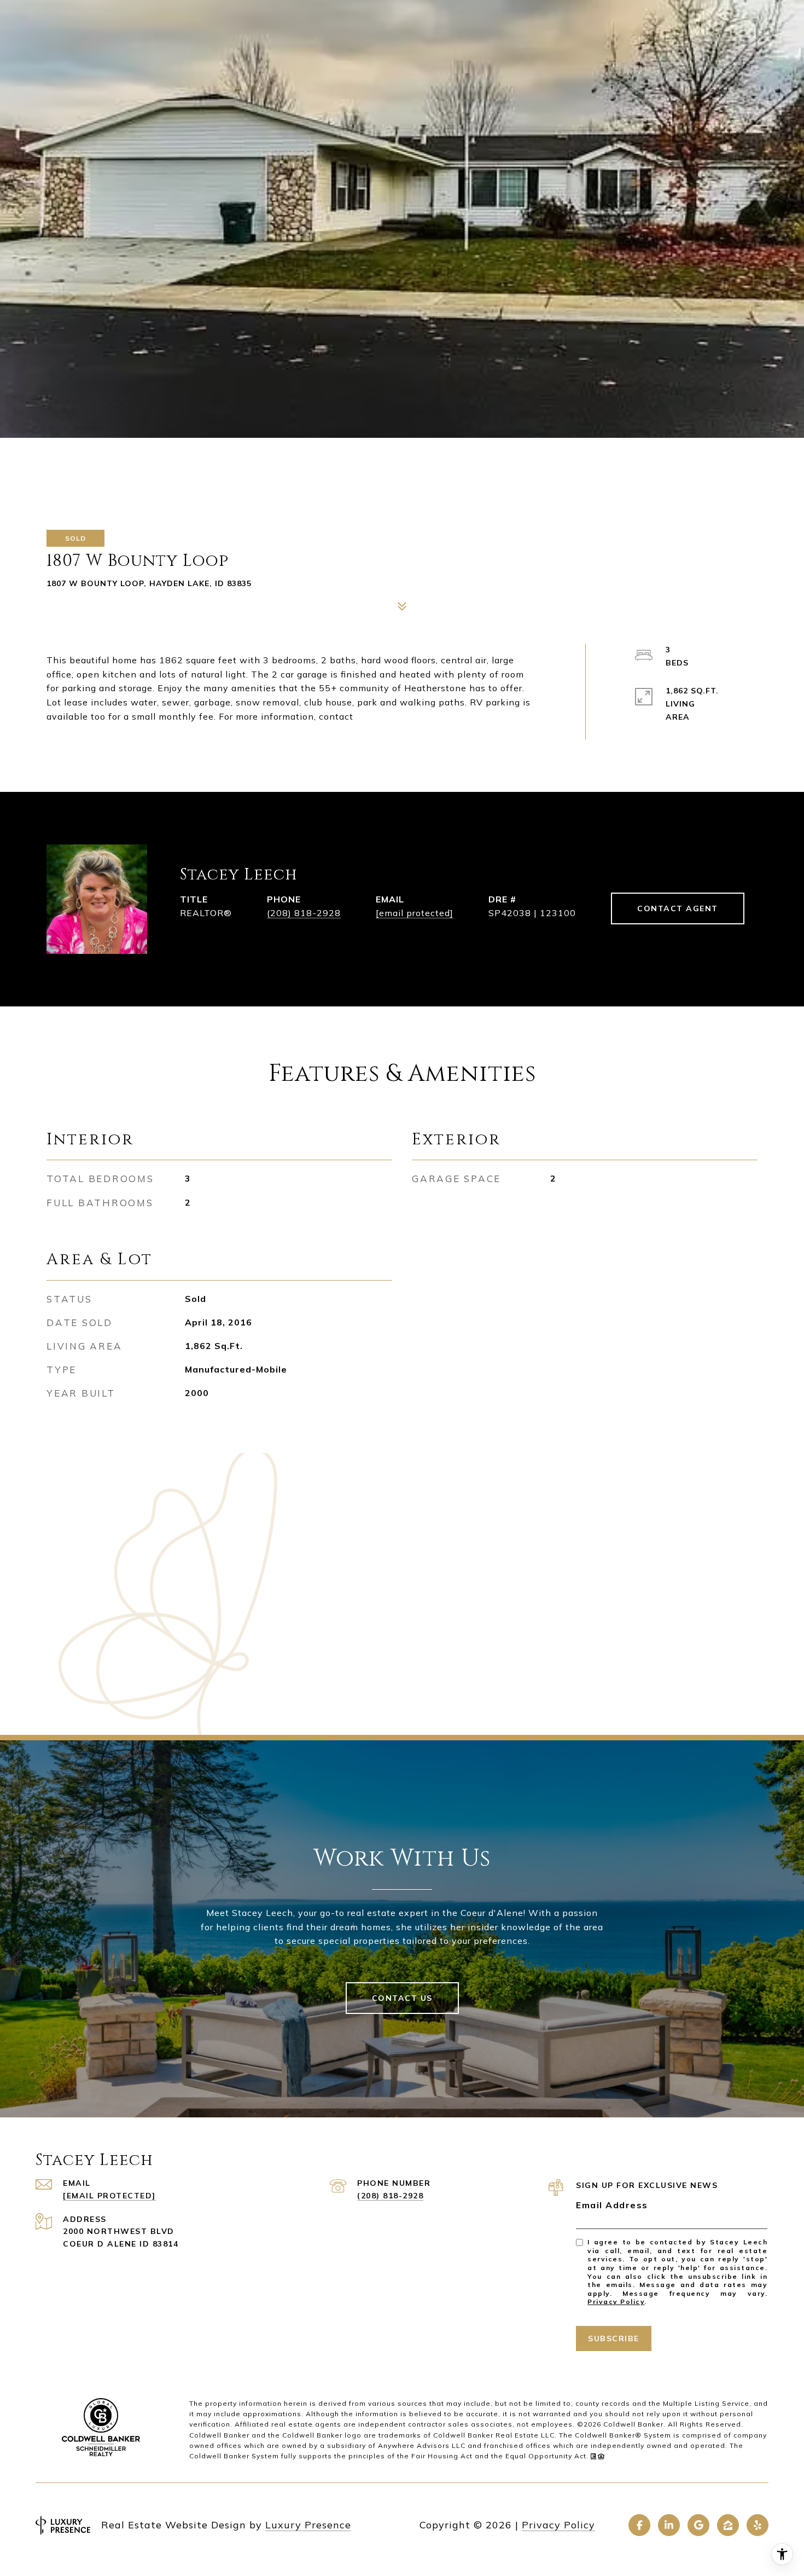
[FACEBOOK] (639, 2525)
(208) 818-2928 (304, 913)
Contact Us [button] (402, 1998)
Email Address (612, 2205)
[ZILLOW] (728, 2525)
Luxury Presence (308, 2525)
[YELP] (758, 2525)
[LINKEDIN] (669, 2525)
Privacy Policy (616, 2302)
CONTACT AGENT (678, 908)
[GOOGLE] (698, 2525)
